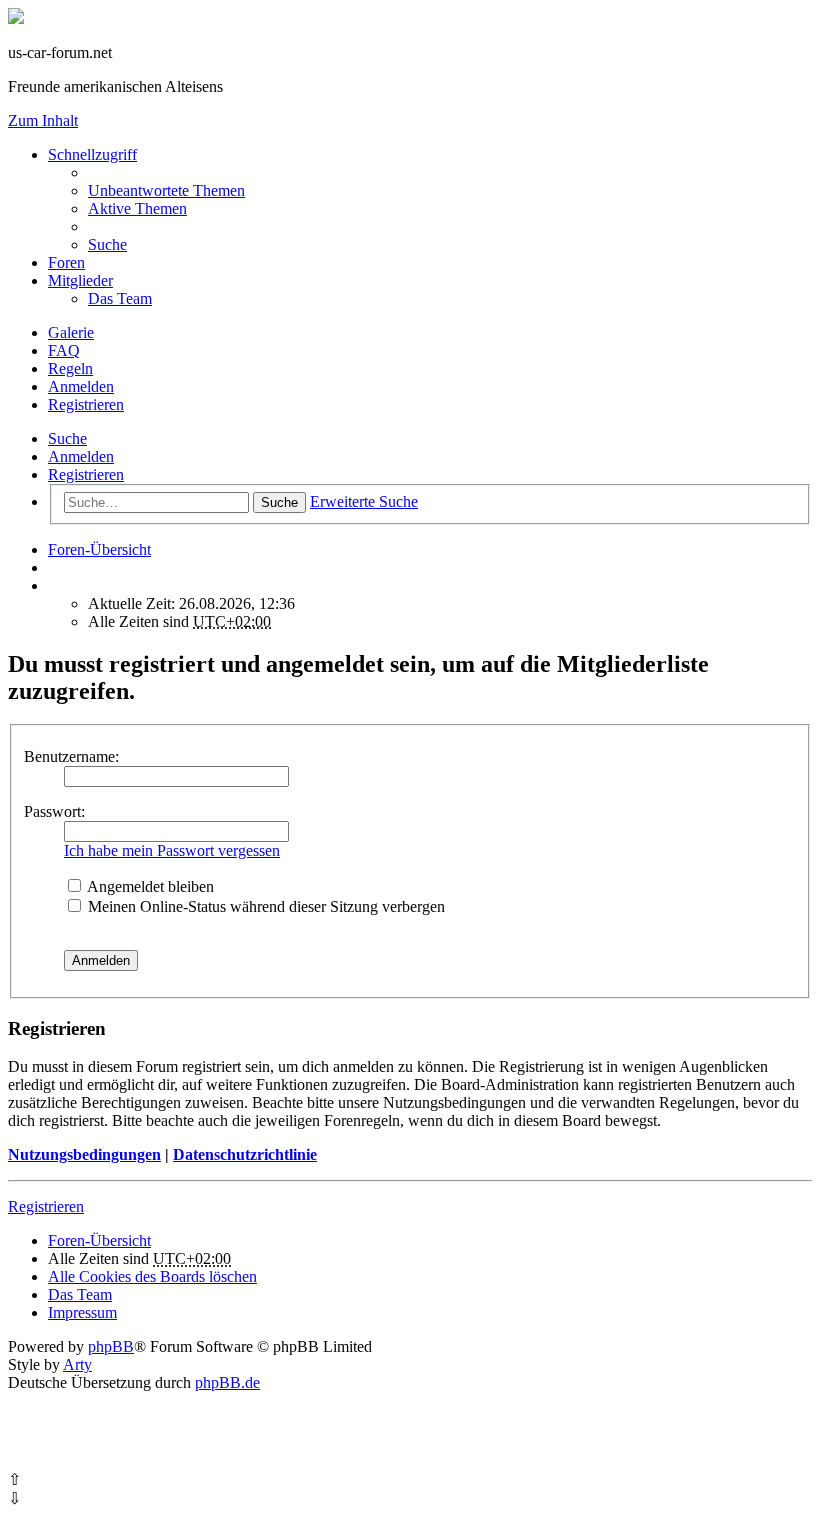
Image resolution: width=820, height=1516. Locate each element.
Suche (67, 438)
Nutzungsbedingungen (84, 1154)
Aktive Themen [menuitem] (137, 208)
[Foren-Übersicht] (16, 18)
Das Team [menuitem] (120, 298)
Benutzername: (71, 756)
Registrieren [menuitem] (86, 404)
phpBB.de (227, 1382)
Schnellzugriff (92, 154)
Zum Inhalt (43, 120)
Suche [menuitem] (107, 244)
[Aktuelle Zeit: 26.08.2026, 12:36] (54, 585)
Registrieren (86, 474)
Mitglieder (80, 280)
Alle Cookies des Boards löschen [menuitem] (152, 1276)
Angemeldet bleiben (149, 886)
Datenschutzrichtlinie (245, 1154)
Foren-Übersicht (99, 1240)
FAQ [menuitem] (64, 350)
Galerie (71, 332)
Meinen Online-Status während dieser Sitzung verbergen (264, 906)
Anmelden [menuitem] (81, 386)
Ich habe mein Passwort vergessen (172, 850)
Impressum (82, 1312)
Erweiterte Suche (364, 501)
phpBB (111, 1346)
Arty (77, 1364)
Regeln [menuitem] (70, 368)
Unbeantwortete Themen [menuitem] (166, 190)
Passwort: (54, 811)
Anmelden (81, 456)
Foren (66, 262)
